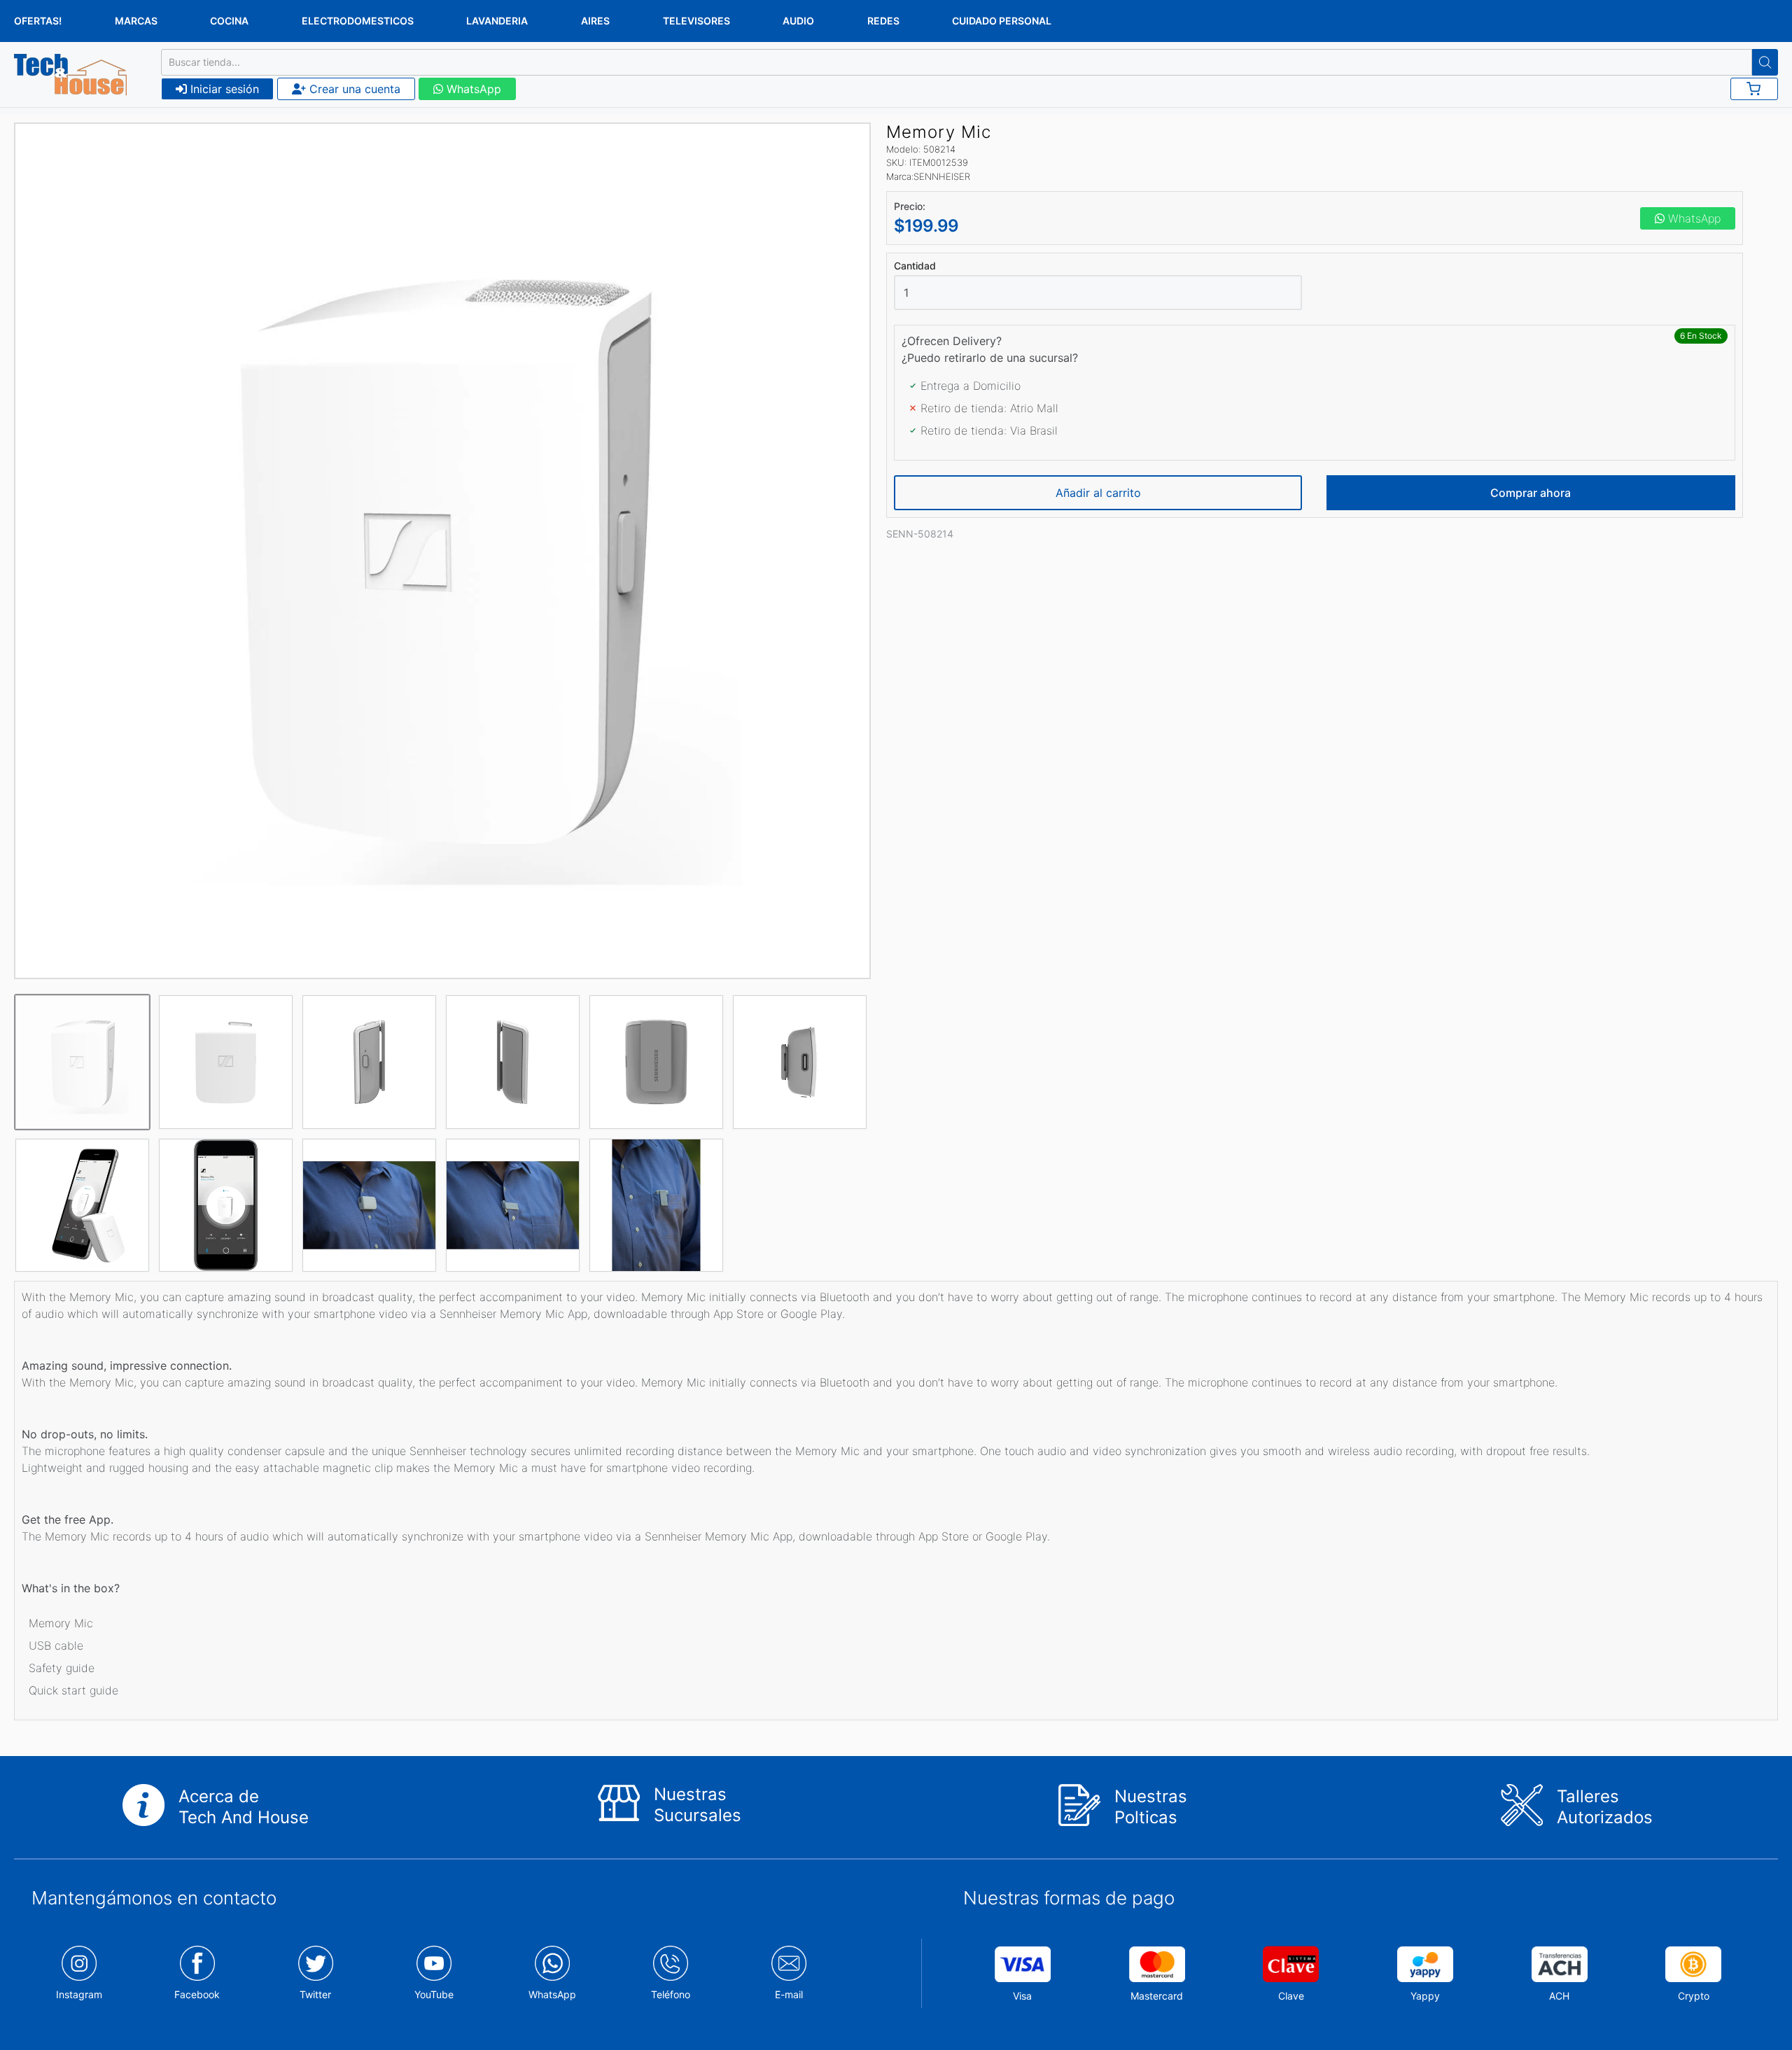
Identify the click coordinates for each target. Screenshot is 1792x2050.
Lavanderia (497, 21)
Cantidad (915, 266)
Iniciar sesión (223, 89)
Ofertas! (38, 21)
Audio (798, 21)
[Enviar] (1765, 62)
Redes (883, 21)
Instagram (79, 1994)
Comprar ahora (1531, 493)
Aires (595, 21)
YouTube (434, 1994)
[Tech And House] (70, 75)
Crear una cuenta (353, 89)
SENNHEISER (942, 176)
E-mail (789, 1994)
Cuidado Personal (1002, 21)
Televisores (696, 21)
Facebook (197, 1994)
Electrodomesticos (358, 21)
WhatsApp (472, 89)
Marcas (136, 21)
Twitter (315, 1994)
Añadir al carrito (1098, 493)
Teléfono (671, 1994)
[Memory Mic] (442, 551)
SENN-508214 (920, 534)
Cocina (229, 21)
